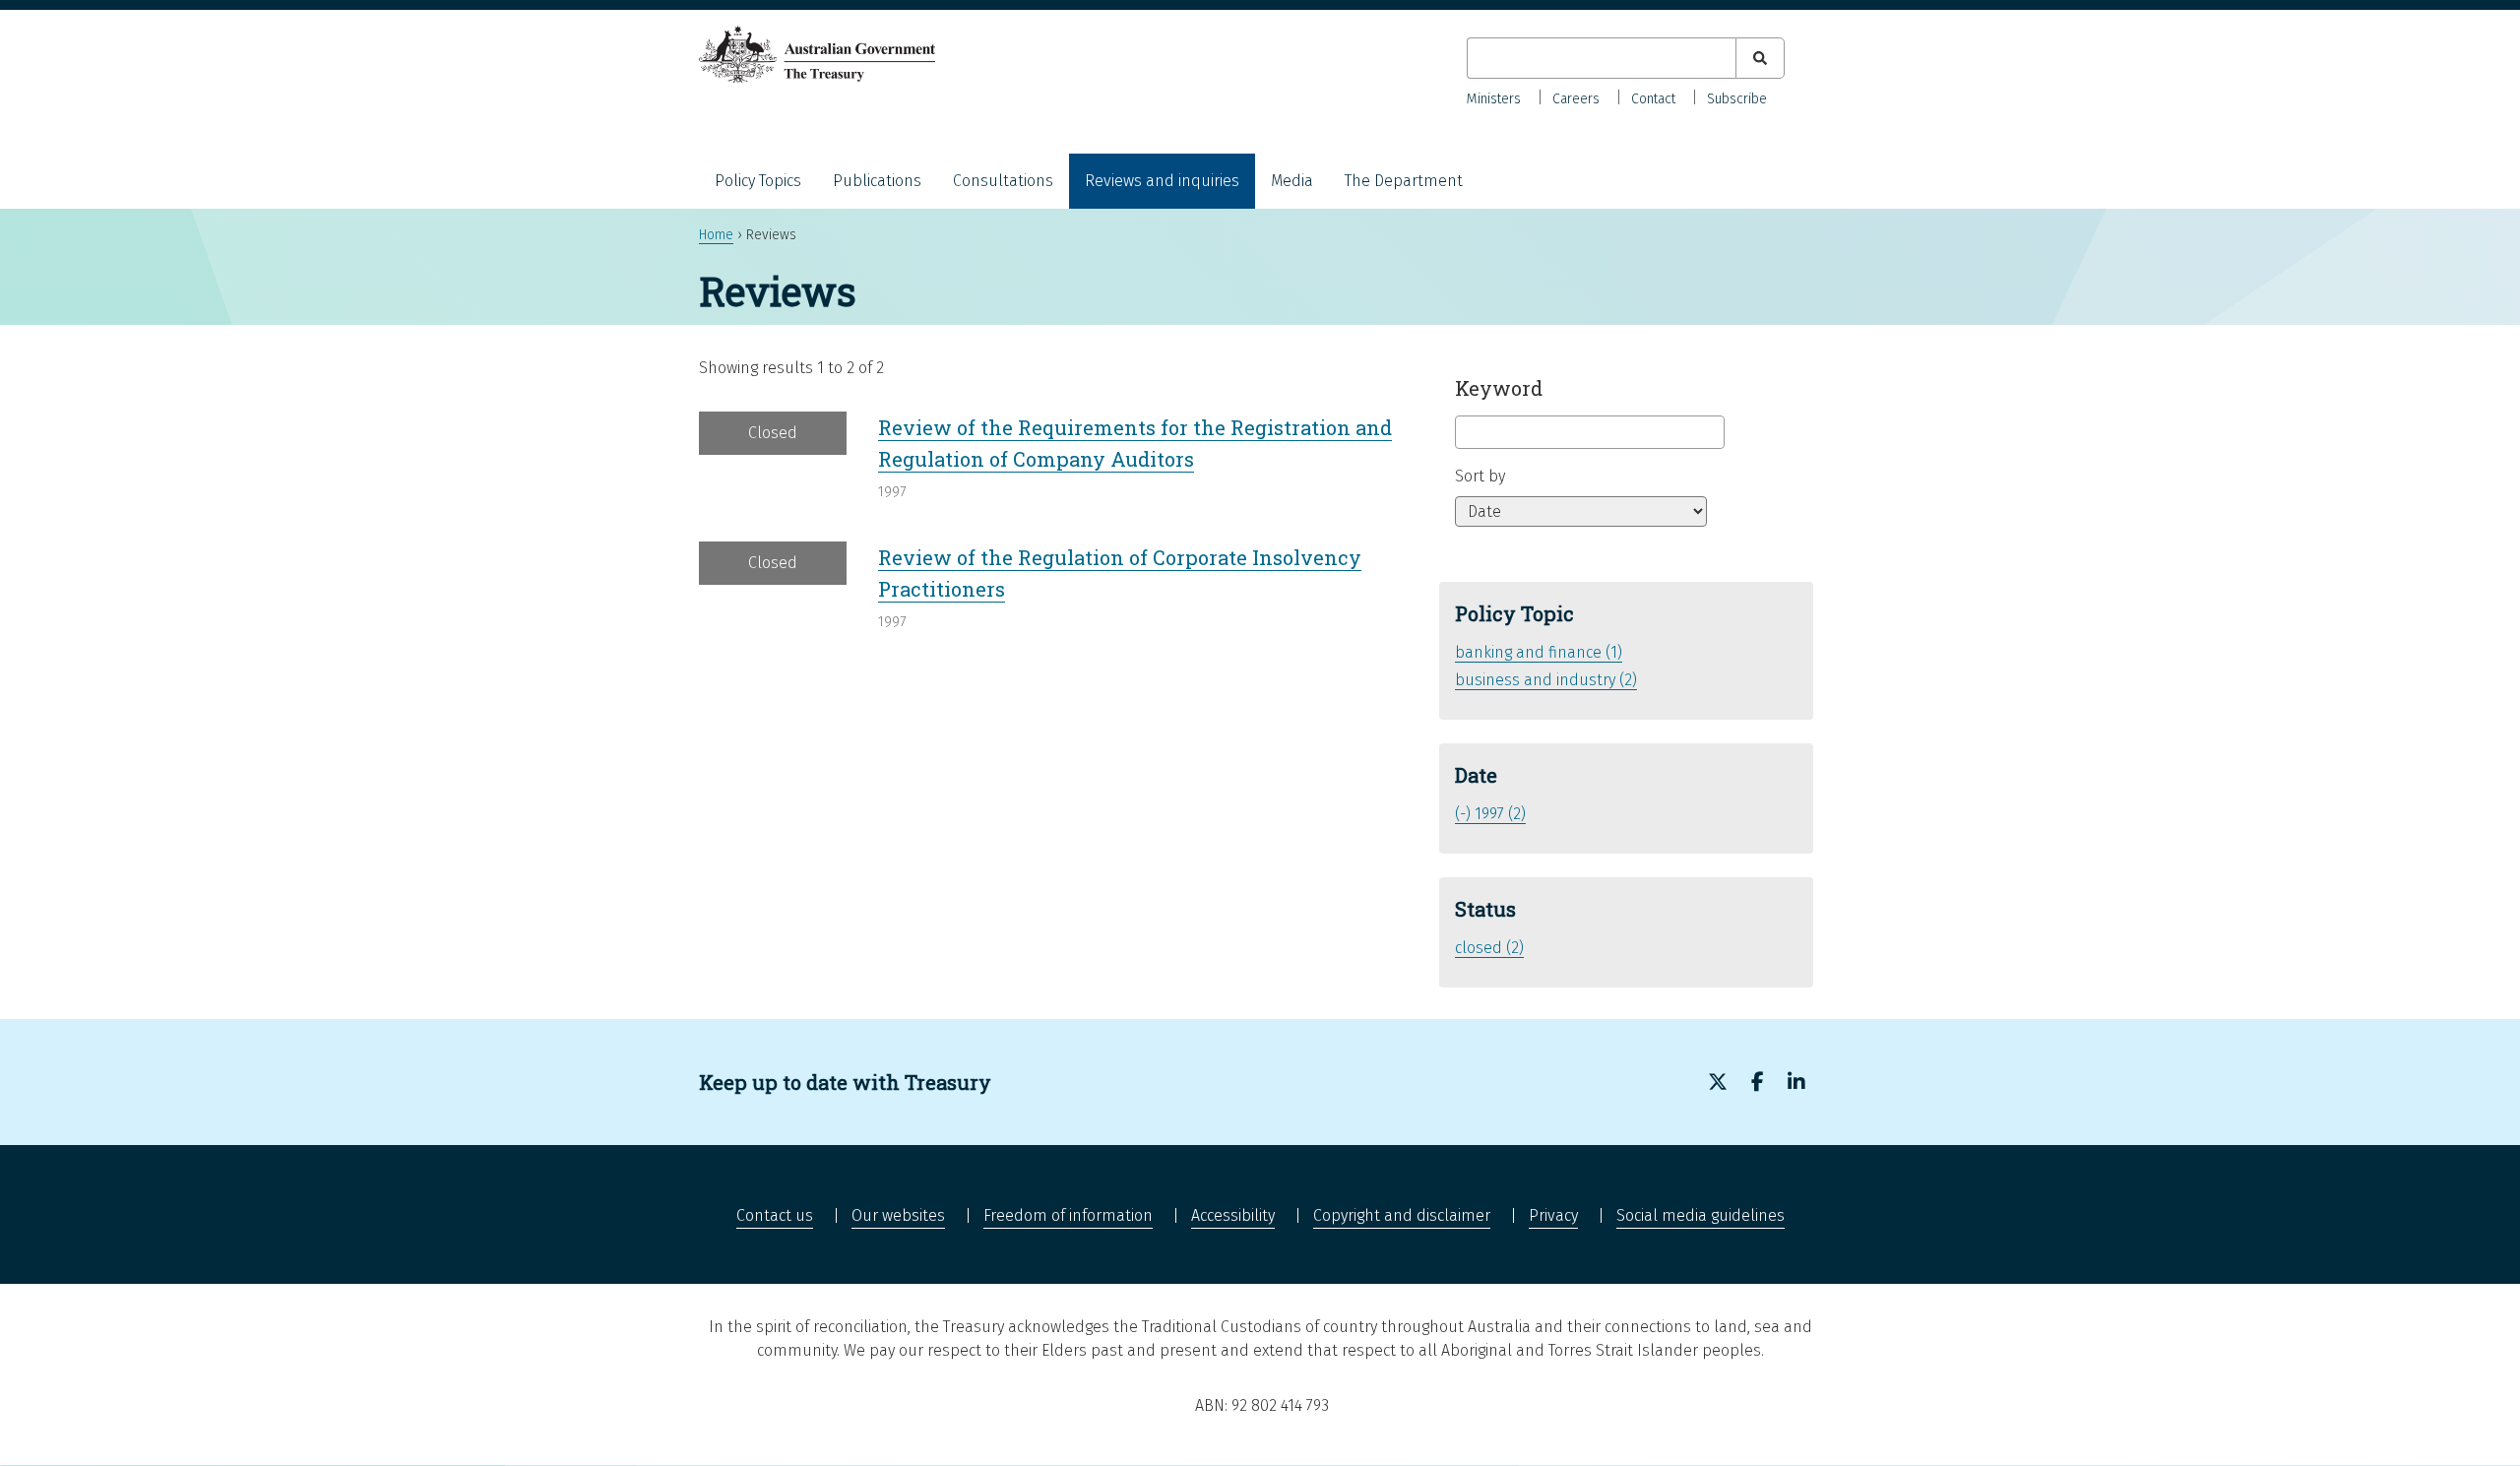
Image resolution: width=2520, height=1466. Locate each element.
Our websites (898, 1215)
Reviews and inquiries (1162, 181)
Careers (1576, 99)
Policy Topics (758, 181)
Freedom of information (1068, 1215)
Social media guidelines (1701, 1215)
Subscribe (1737, 99)
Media (1292, 181)
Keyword (1499, 388)
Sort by (1480, 476)
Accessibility (1233, 1215)
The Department (1404, 181)
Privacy (1553, 1215)
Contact (1653, 99)
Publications (877, 181)
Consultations (1003, 181)
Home (716, 235)
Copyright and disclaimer (1402, 1215)
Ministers (1494, 99)
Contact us (775, 1215)
